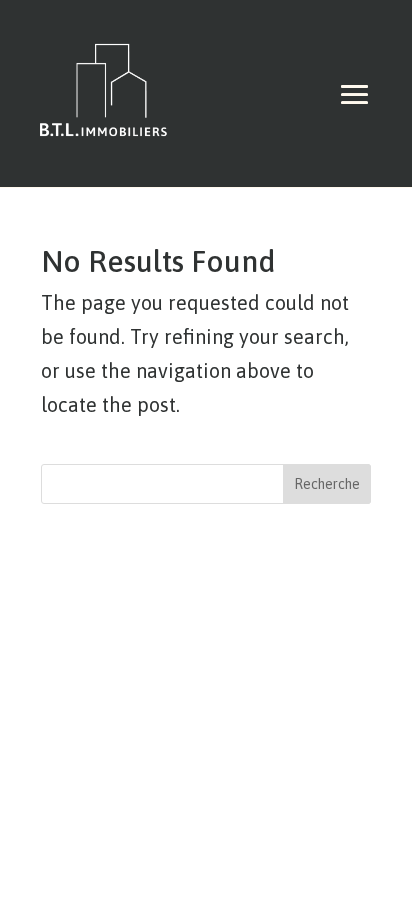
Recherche (327, 484)
